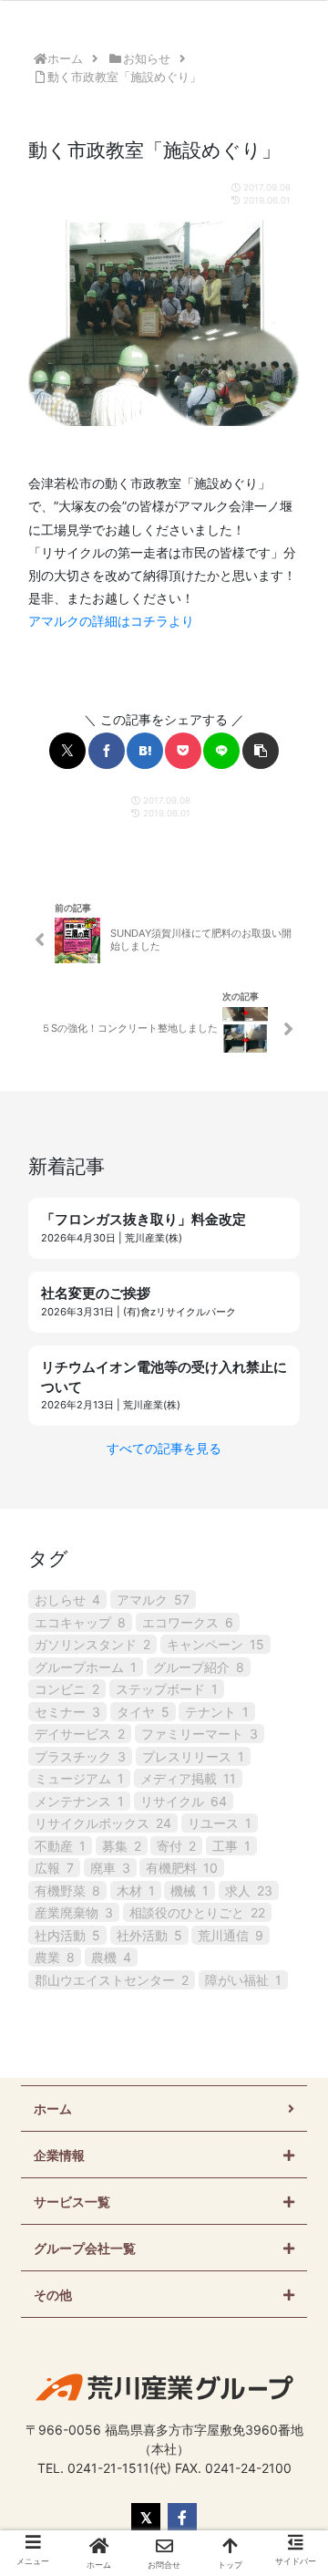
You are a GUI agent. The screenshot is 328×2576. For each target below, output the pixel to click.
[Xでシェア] (67, 751)
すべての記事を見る (164, 1448)
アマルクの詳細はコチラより (111, 621)
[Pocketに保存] (183, 751)
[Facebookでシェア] (107, 751)
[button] (261, 751)
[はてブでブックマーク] (145, 751)
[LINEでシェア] (221, 751)
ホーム (53, 2109)
